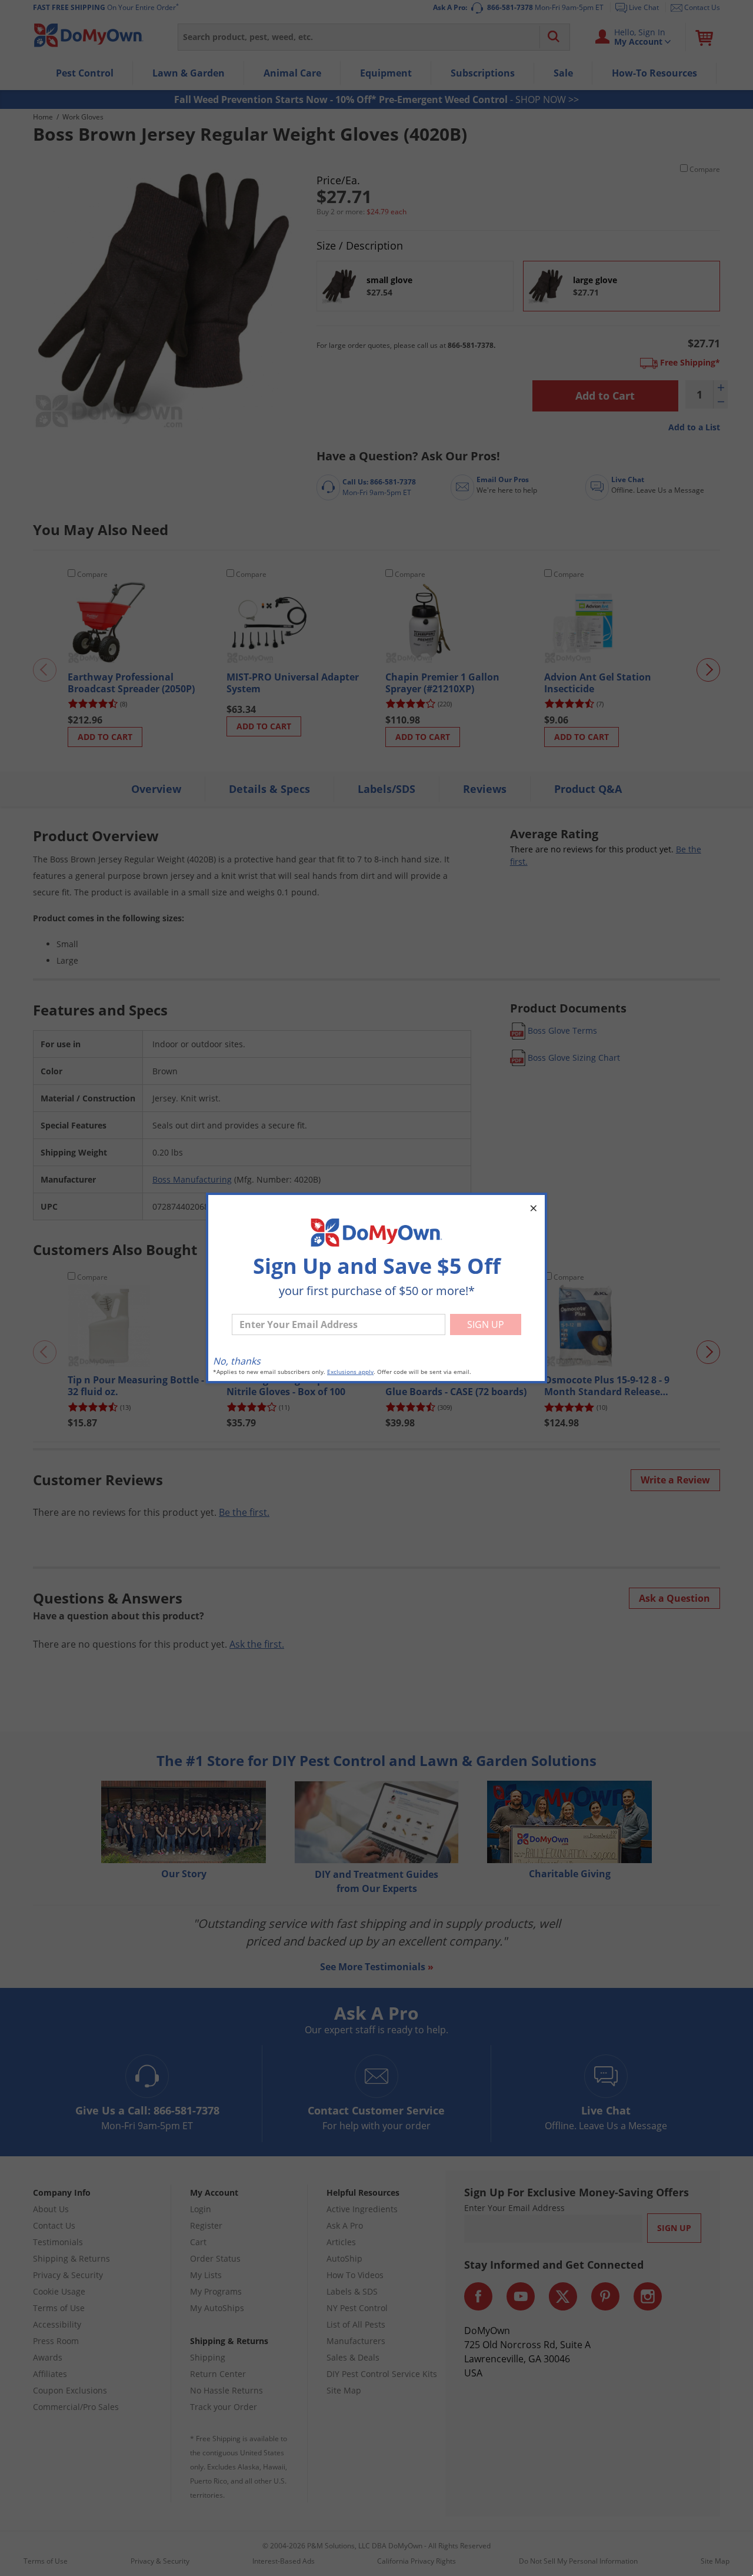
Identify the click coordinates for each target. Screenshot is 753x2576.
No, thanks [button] (237, 1361)
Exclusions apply (350, 1372)
